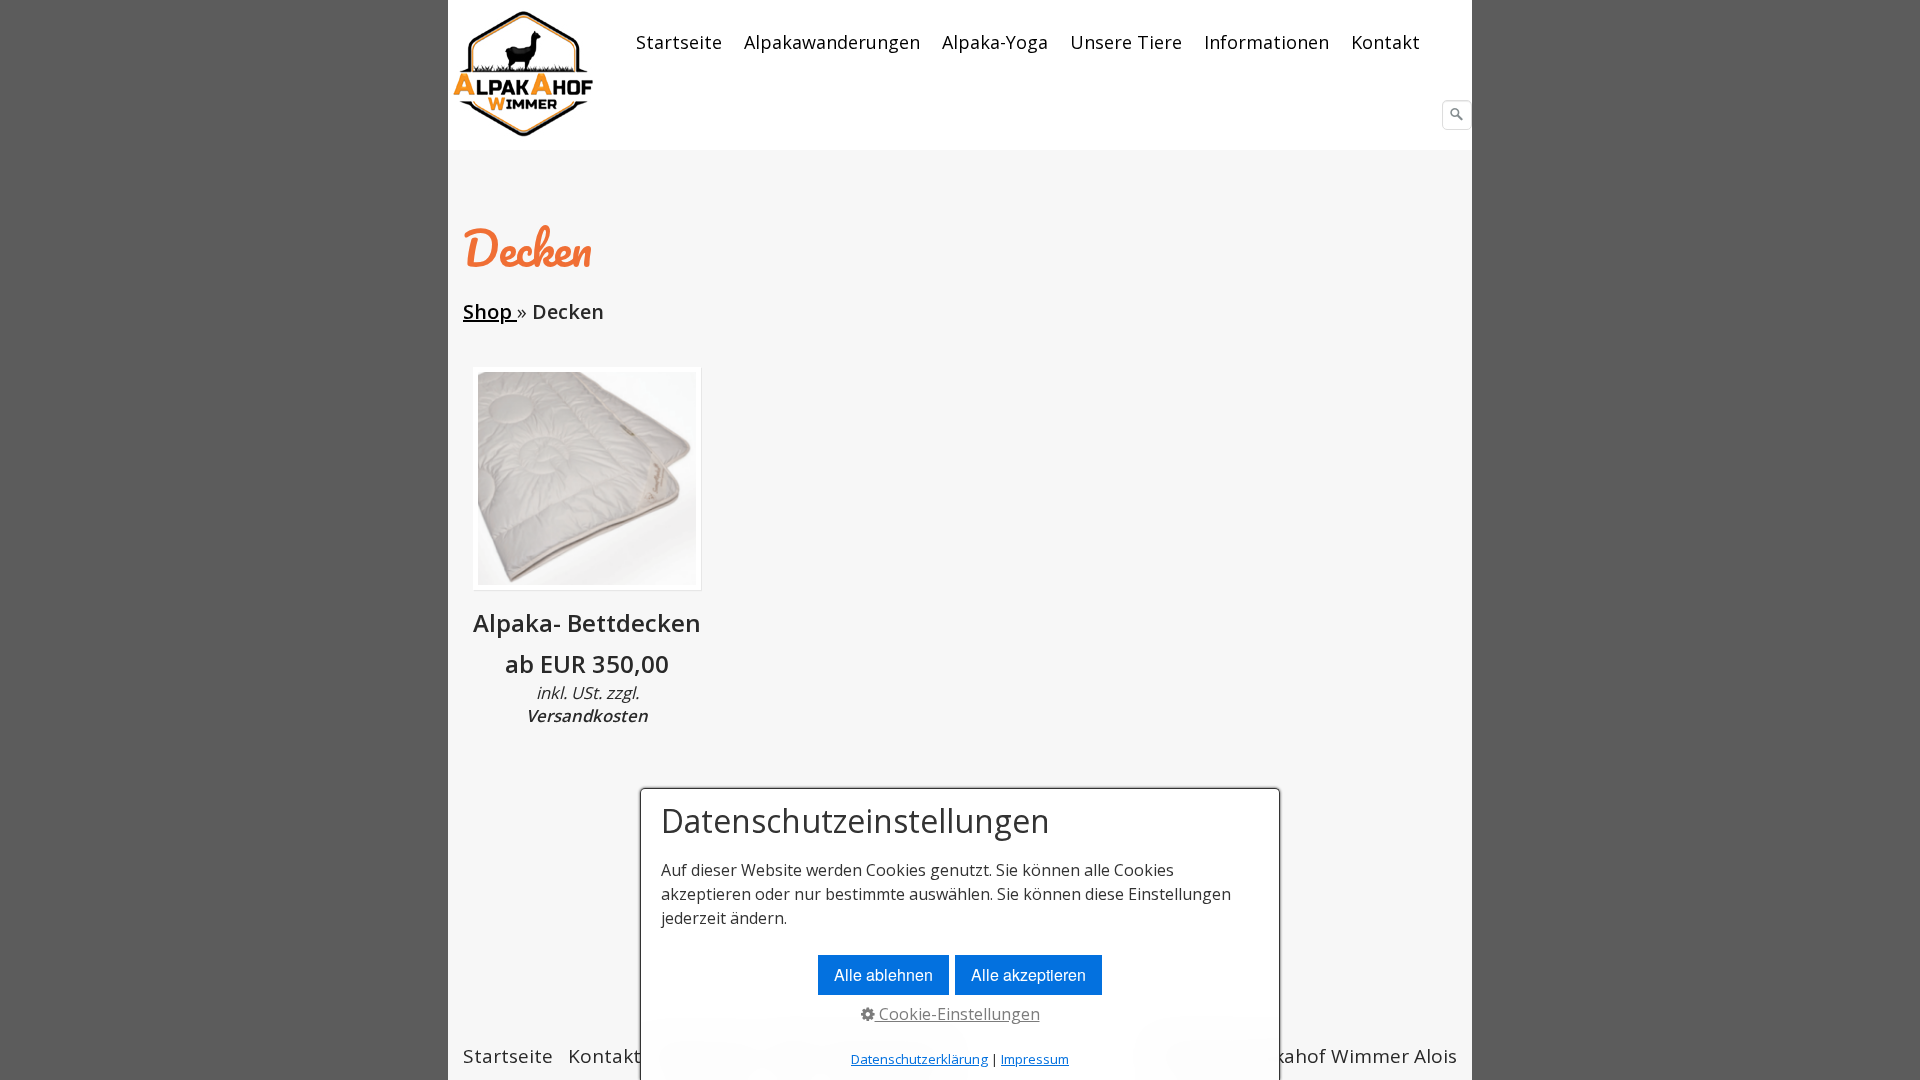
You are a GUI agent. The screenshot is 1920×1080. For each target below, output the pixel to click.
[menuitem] (680, 42)
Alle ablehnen (883, 974)
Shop (490, 311)
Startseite (679, 42)
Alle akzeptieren (1028, 974)
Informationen (1266, 42)
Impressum (1035, 1059)
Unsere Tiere (1126, 42)
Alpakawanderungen (832, 42)
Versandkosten (587, 715)
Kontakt (1385, 42)
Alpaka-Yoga (995, 42)
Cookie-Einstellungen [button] (957, 1014)
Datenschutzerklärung (919, 1059)
